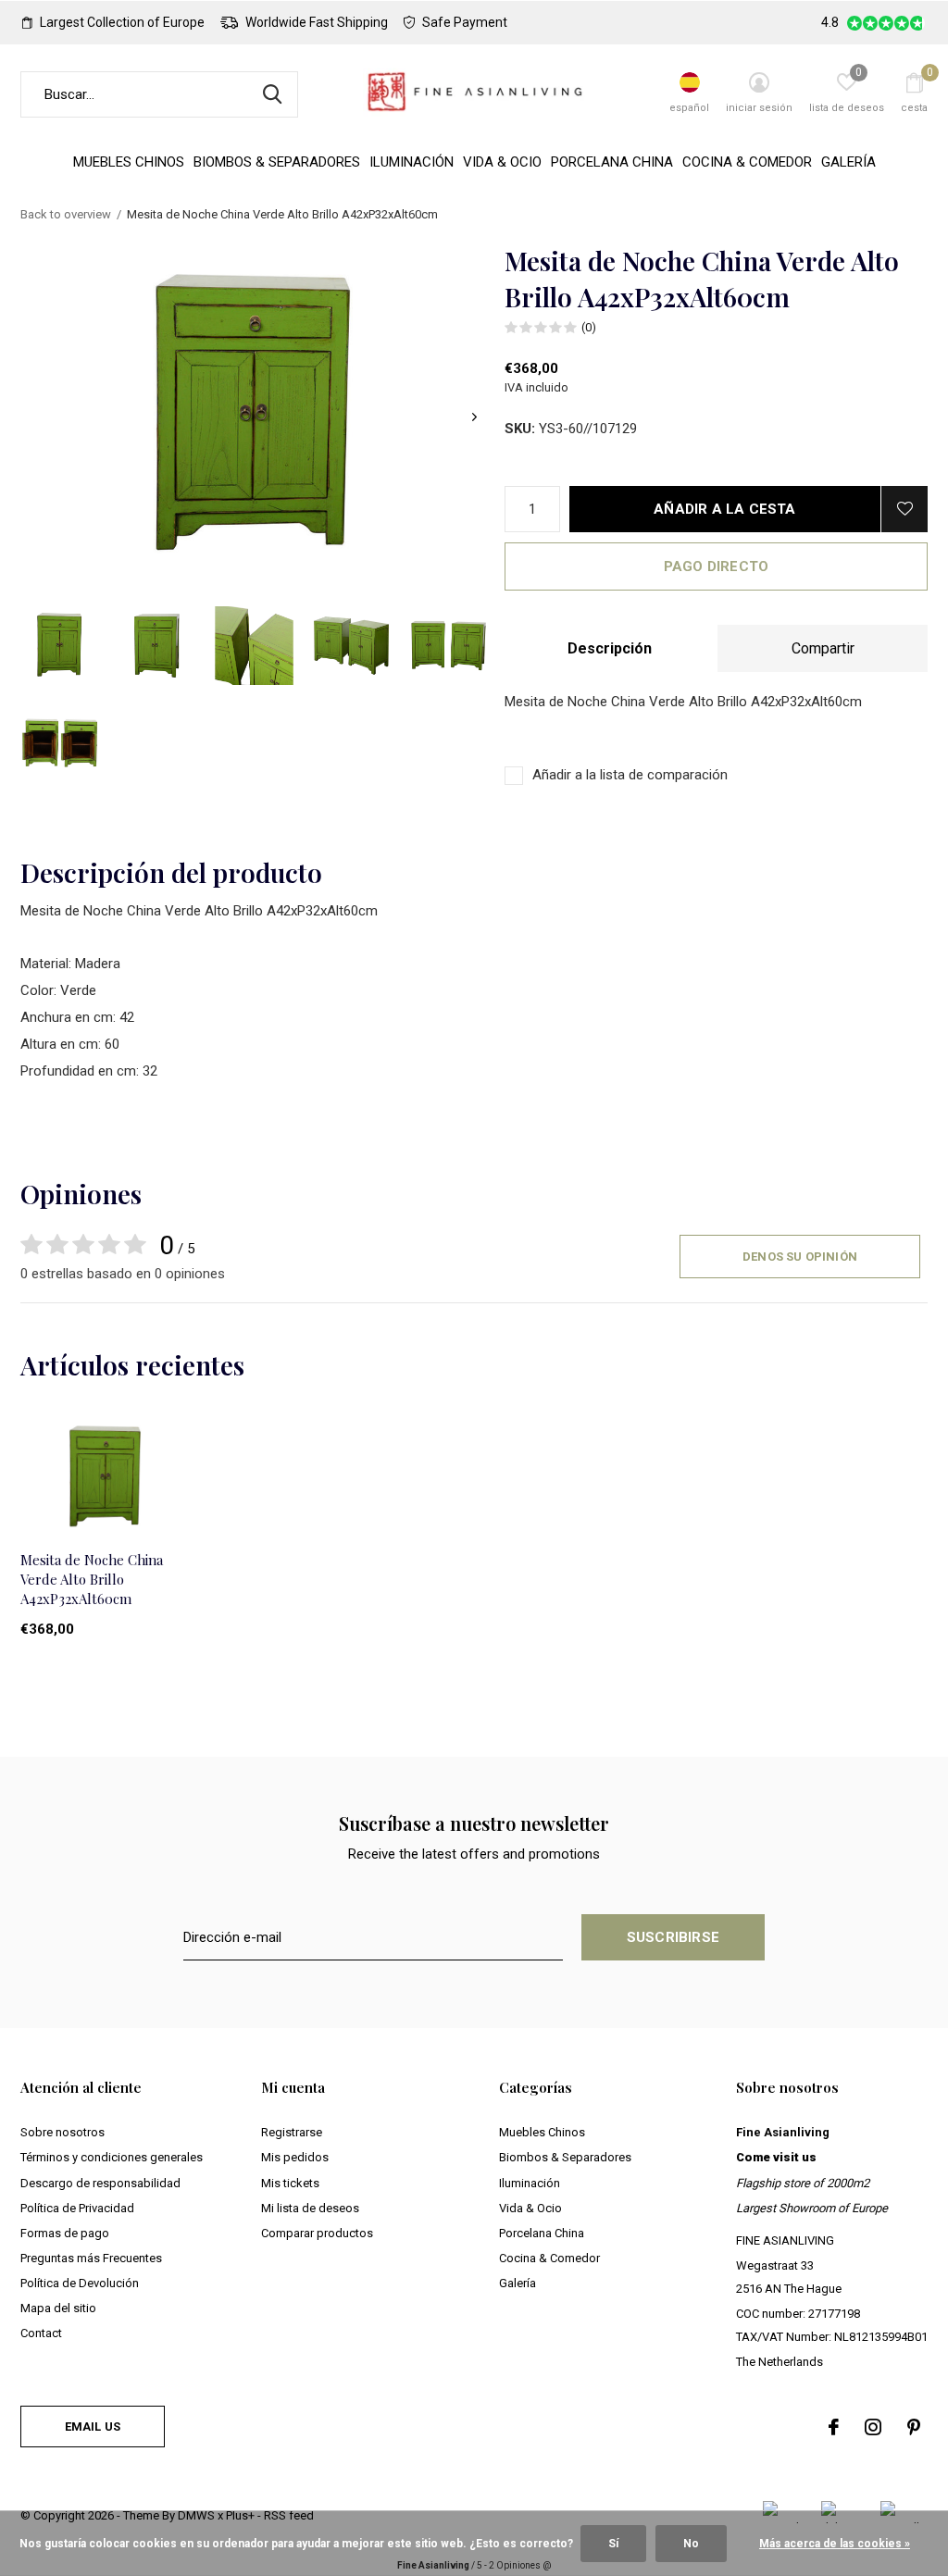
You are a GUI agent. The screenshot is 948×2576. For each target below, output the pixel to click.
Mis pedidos (295, 2157)
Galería (848, 162)
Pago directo (716, 566)
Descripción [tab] (610, 648)
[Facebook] (834, 2427)
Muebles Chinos (129, 162)
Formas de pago (65, 2233)
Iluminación (412, 162)
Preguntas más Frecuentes (91, 2258)
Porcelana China (612, 162)
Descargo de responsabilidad (100, 2183)
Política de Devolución (80, 2283)
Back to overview (66, 214)
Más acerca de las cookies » (835, 2544)
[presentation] (474, 417)
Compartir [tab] (823, 648)
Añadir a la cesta (724, 509)
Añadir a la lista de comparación (630, 775)
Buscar (272, 94)
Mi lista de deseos (310, 2208)
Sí (613, 2544)
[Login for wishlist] (904, 509)
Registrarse (292, 2132)
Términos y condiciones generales (112, 2157)
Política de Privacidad (77, 2208)
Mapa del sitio (58, 2308)
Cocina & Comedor (747, 162)
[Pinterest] (914, 2427)
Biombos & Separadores (277, 162)
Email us (93, 2427)
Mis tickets (290, 2183)
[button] (60, 646)
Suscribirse (673, 1937)
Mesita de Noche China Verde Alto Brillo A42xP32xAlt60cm (92, 1579)
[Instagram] (873, 2427)
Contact (41, 2333)
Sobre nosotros (62, 2132)
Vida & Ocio (502, 162)
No (691, 2544)
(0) (589, 327)
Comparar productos (317, 2233)
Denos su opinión (800, 1257)
